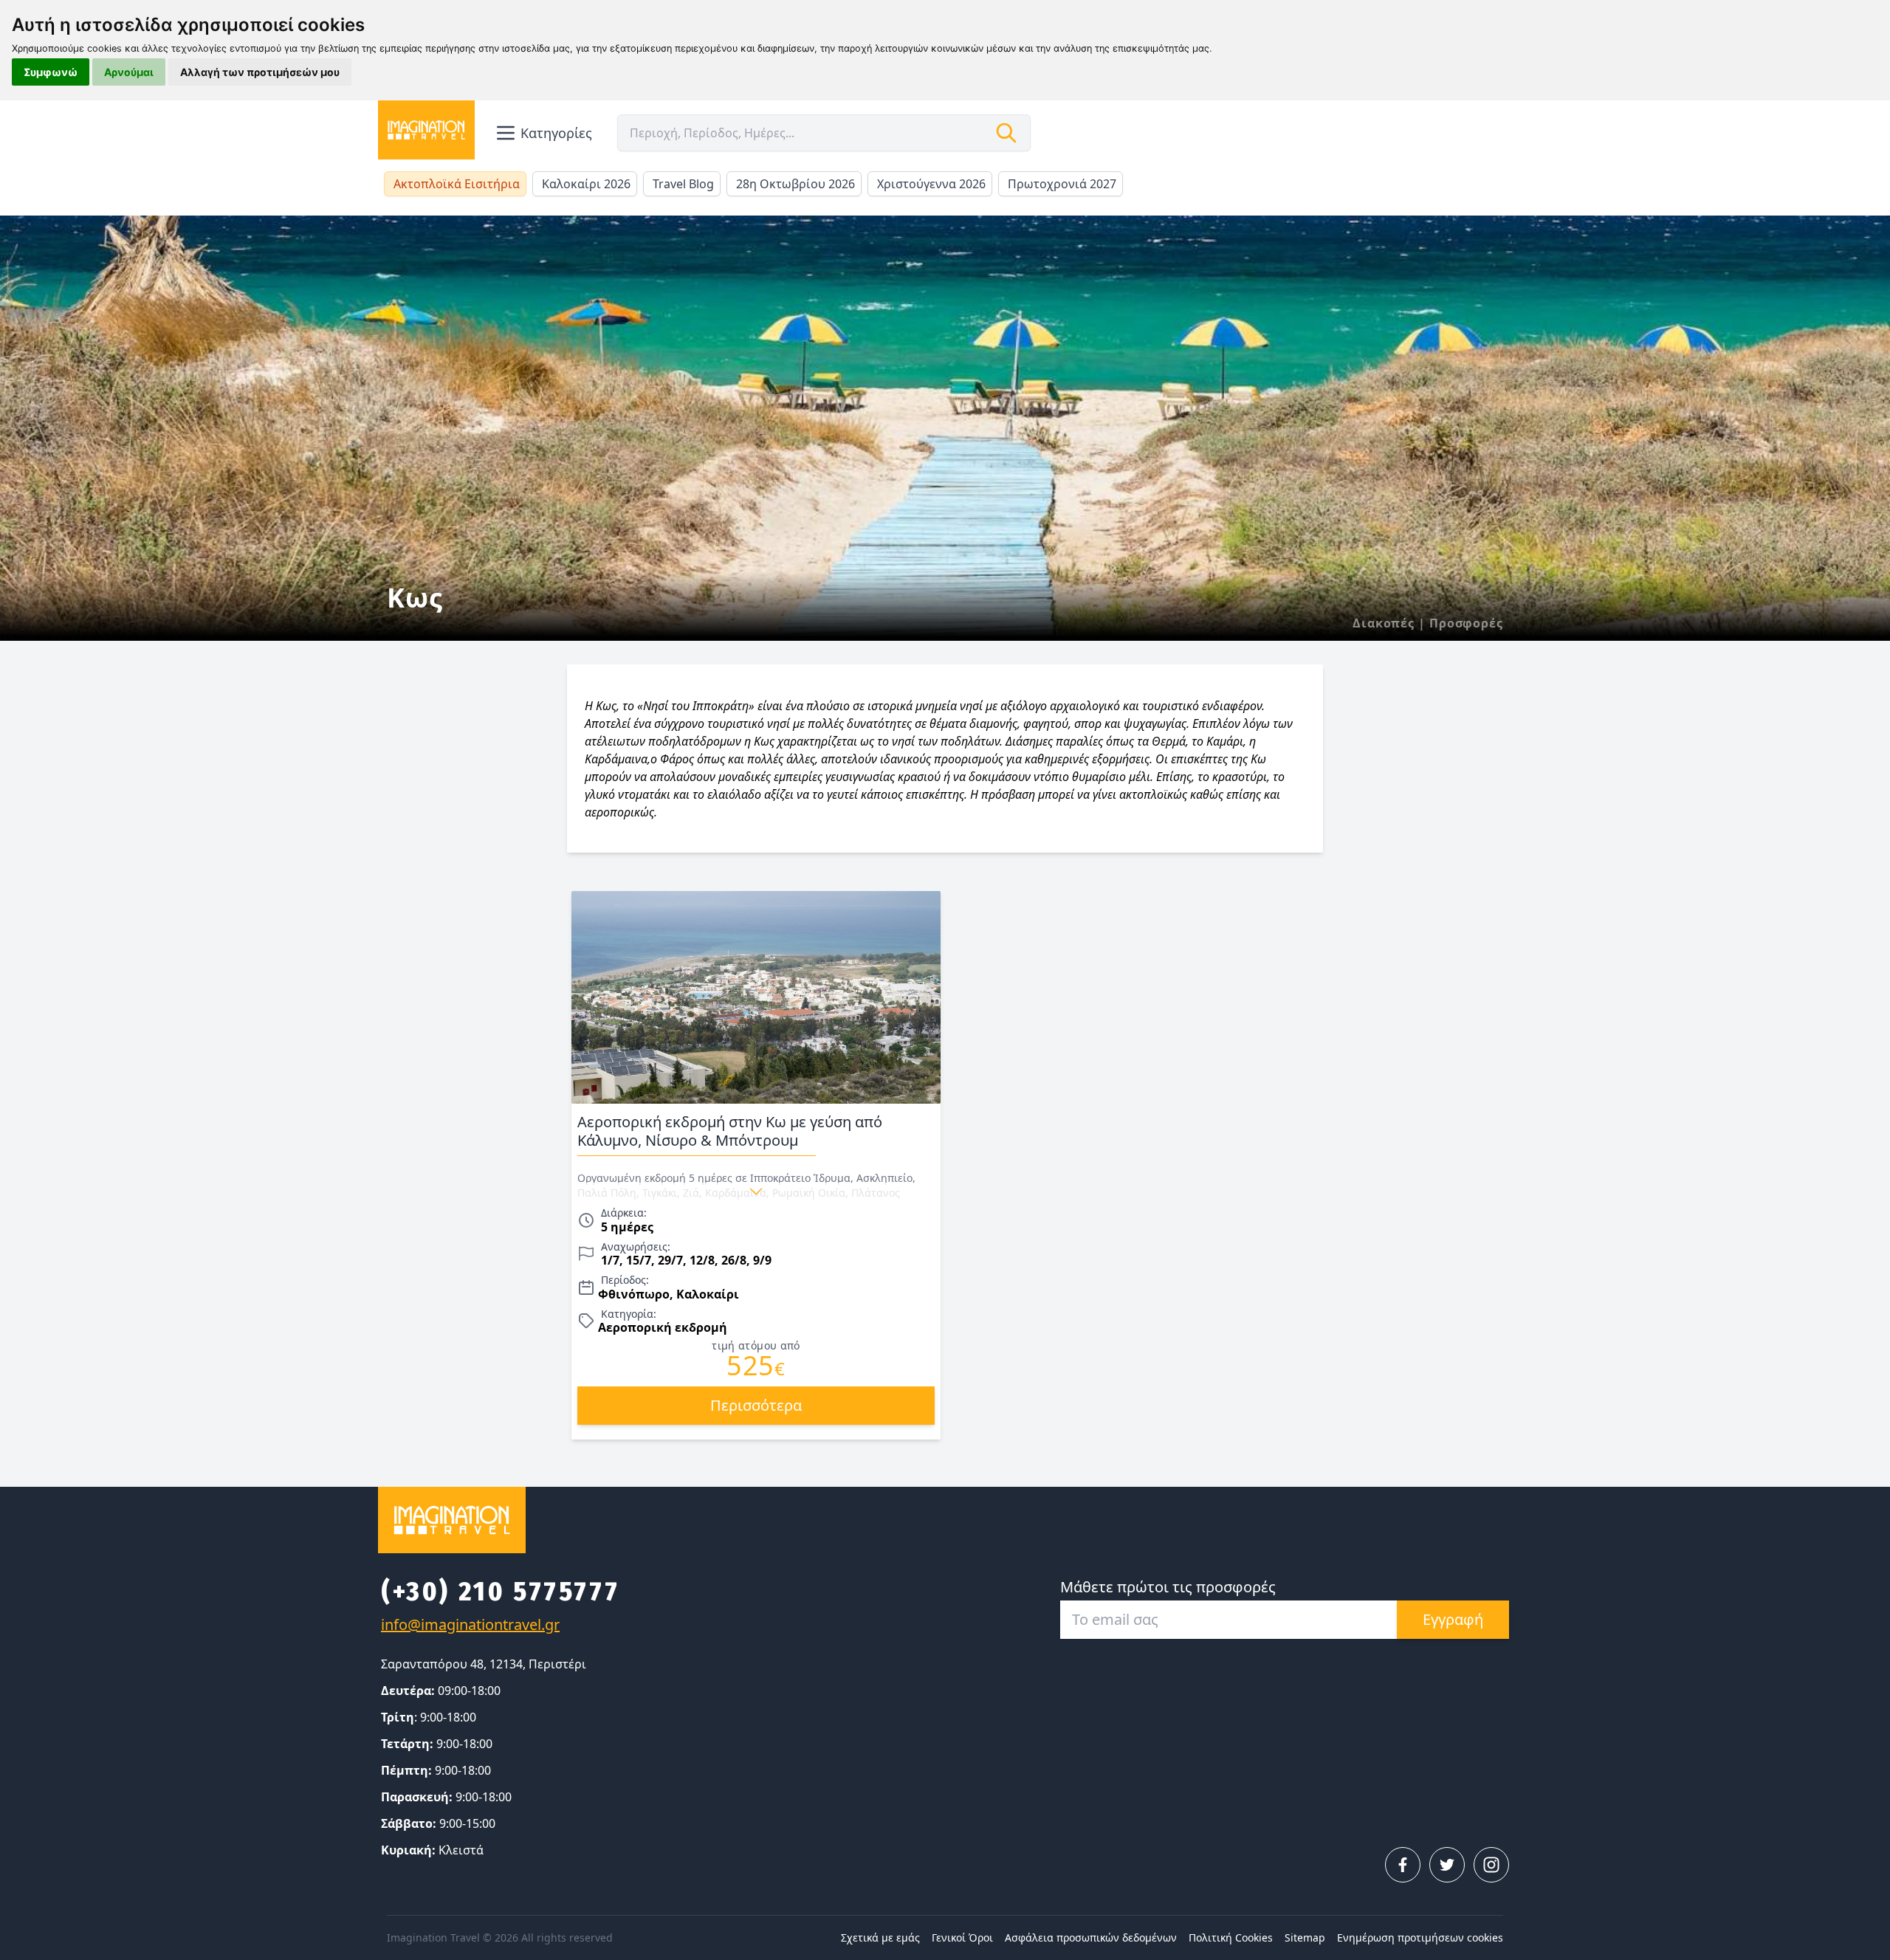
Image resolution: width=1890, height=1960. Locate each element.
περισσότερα (756, 1405)
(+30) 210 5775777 (500, 1592)
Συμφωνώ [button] (51, 72)
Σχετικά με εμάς (880, 1937)
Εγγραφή (1453, 1619)
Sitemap (1305, 1937)
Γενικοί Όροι (962, 1937)
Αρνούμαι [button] (129, 72)
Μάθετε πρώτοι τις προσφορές (1168, 1587)
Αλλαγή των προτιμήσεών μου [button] (260, 72)
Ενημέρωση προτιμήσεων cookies (1420, 1937)
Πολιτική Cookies (1231, 1937)
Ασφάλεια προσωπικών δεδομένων (1091, 1937)
